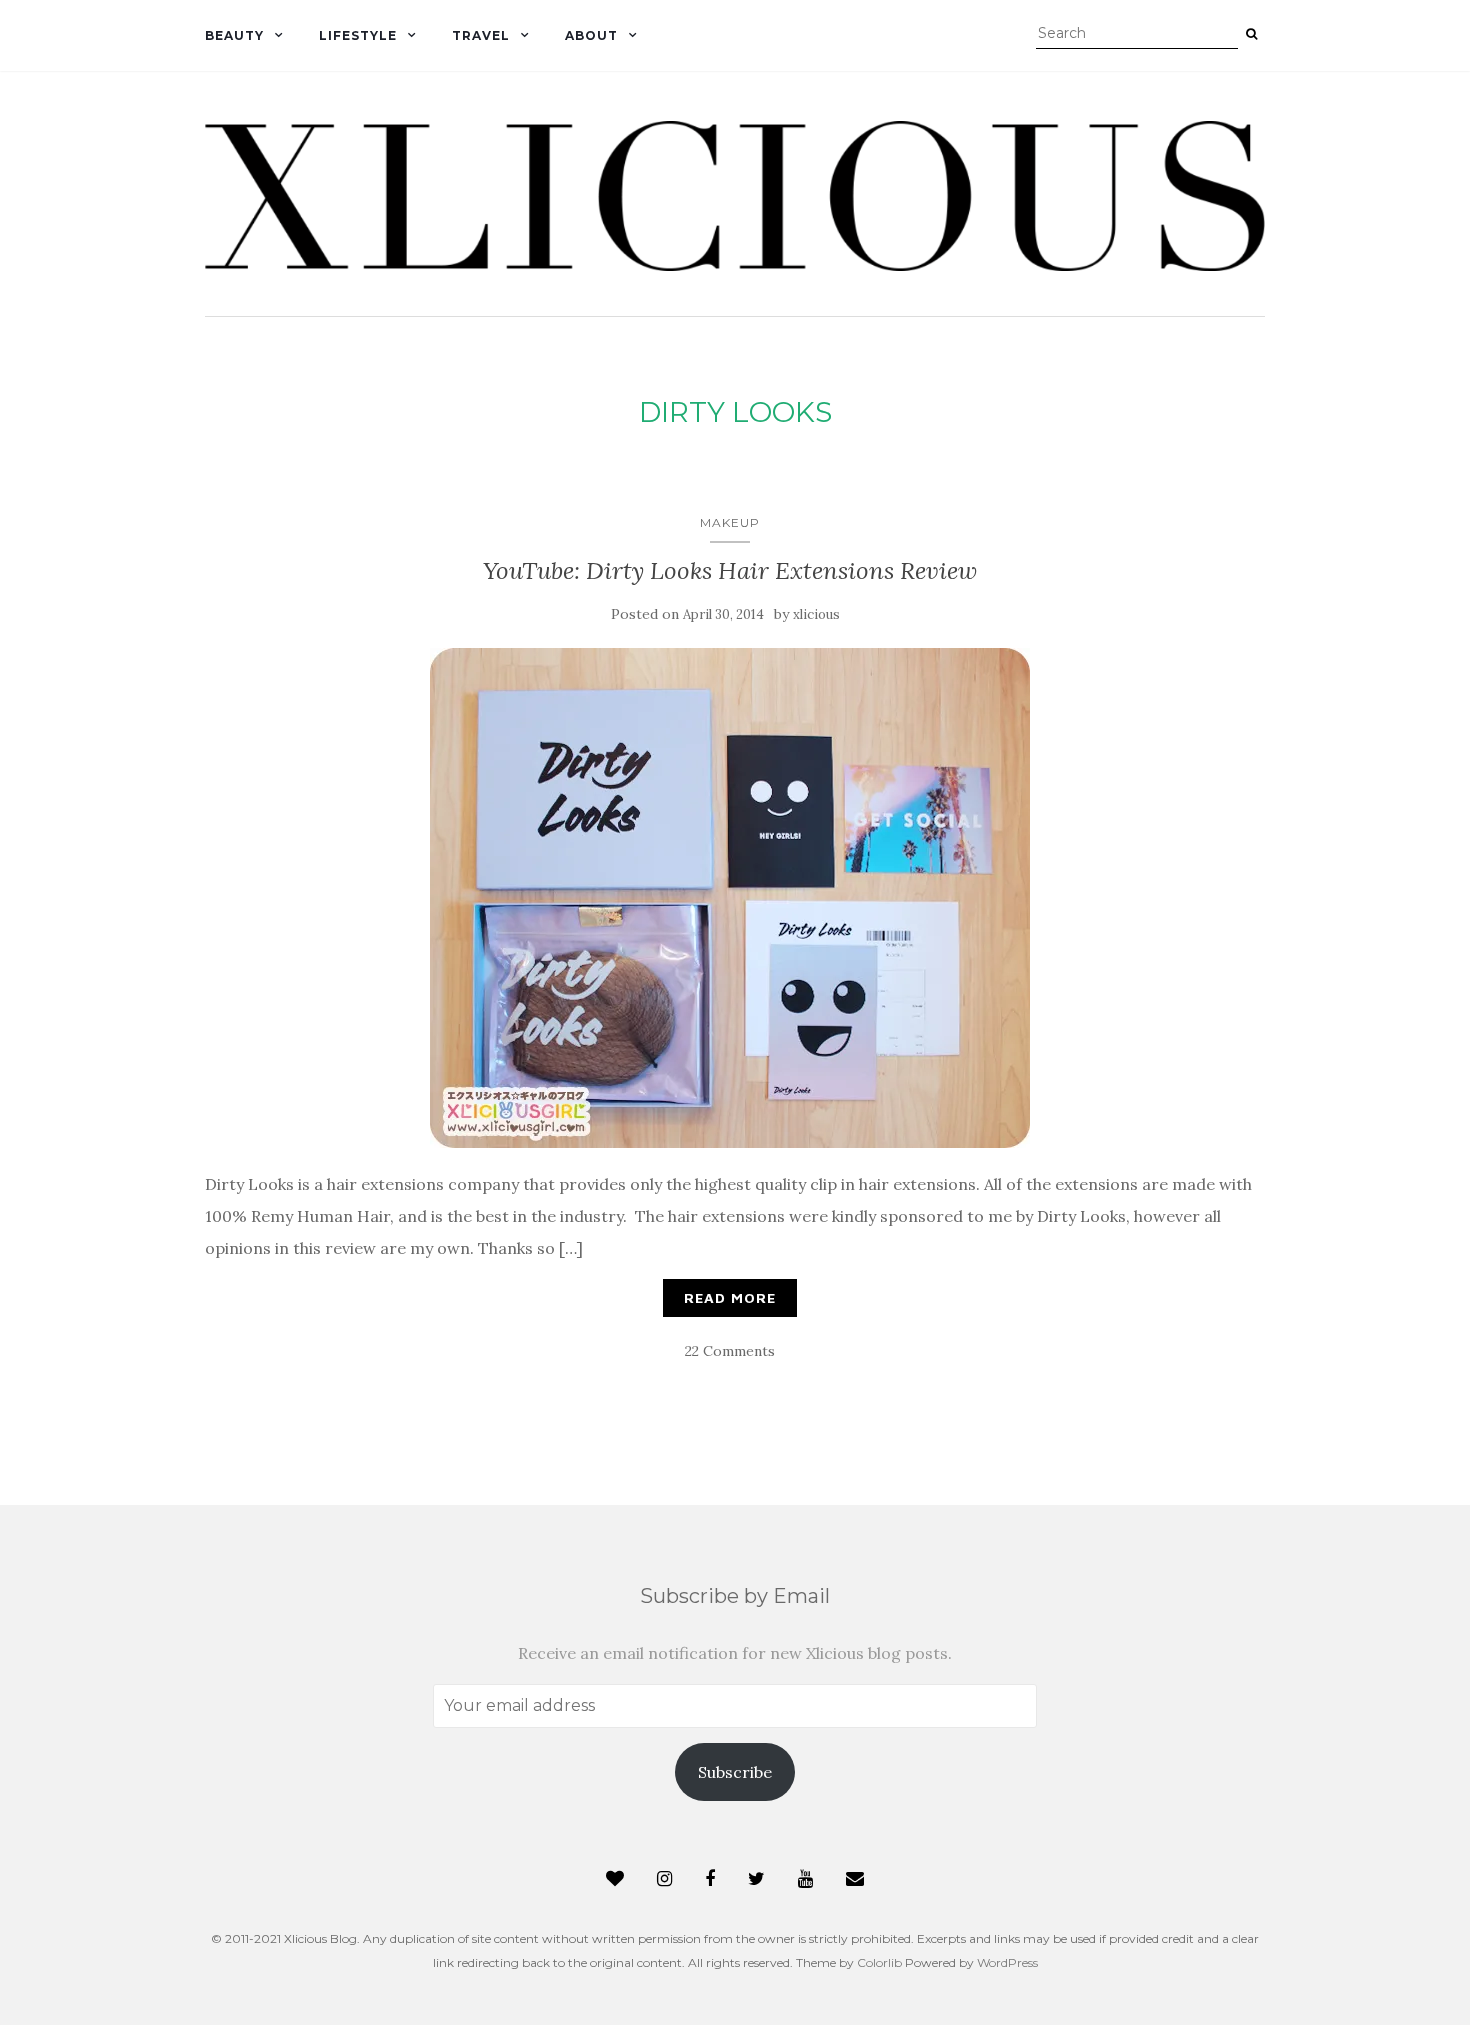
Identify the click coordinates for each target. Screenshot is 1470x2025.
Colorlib (879, 1962)
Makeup (730, 522)
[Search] (1251, 34)
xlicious (816, 614)
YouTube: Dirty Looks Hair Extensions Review (730, 570)
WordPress (1007, 1962)
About (591, 35)
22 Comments (730, 1351)
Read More (730, 1297)
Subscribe (735, 1772)
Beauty (234, 35)
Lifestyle (358, 35)
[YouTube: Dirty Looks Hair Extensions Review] (730, 898)
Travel (481, 35)
